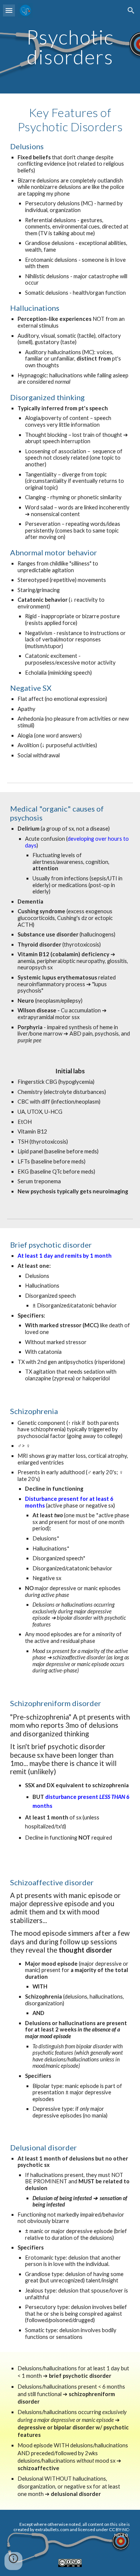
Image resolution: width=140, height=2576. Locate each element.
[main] (70, 47)
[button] (9, 10)
